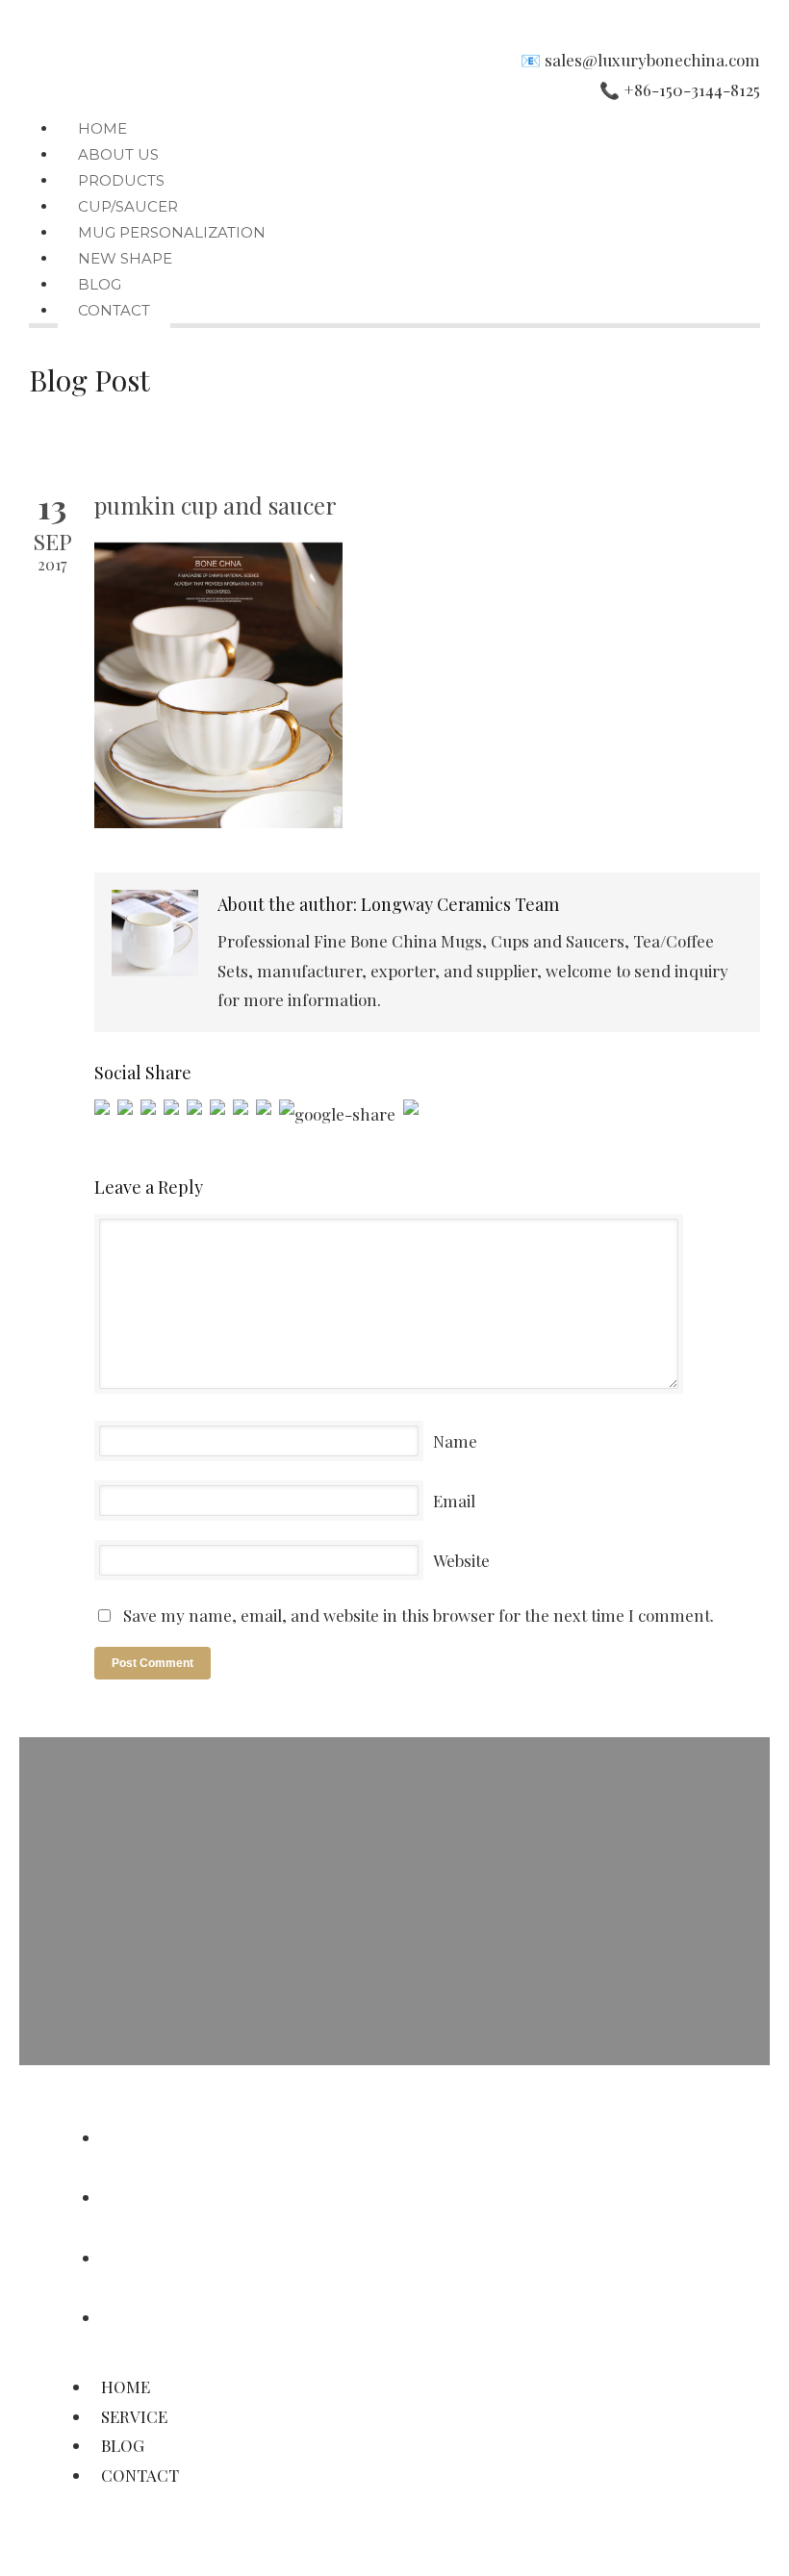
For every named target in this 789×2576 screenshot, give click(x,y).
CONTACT (114, 310)
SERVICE (141, 2197)
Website (461, 1560)
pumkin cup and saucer (216, 505)
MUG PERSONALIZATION (172, 232)
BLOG (100, 284)
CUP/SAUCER (128, 206)
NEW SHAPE (125, 258)
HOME (102, 128)
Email (454, 1501)
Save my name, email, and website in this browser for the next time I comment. (419, 1615)
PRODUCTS (121, 180)
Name (455, 1441)
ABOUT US (118, 154)
